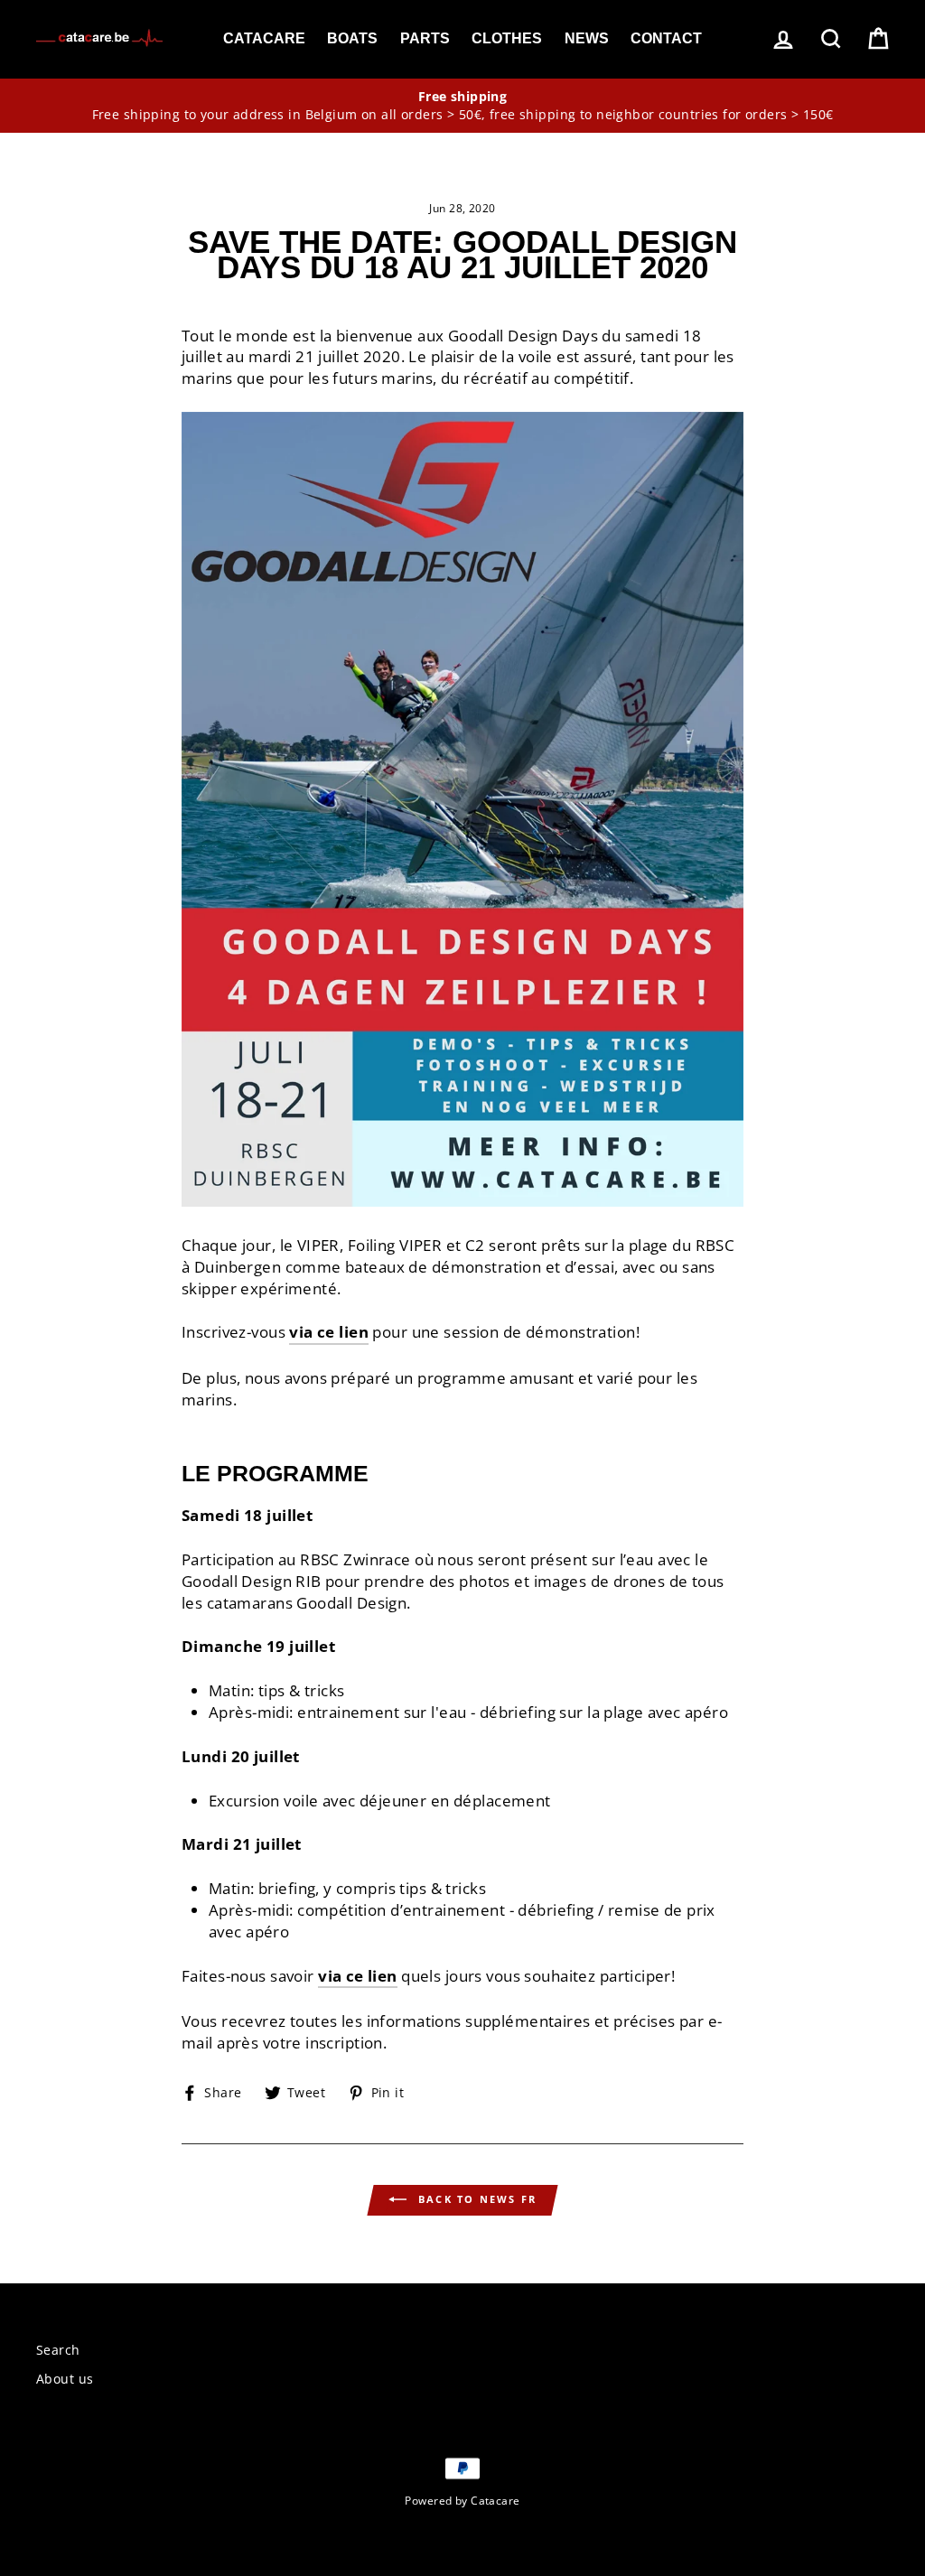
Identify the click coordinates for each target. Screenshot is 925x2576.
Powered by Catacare (462, 2500)
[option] (462, 106)
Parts (425, 38)
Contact (666, 38)
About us (65, 2379)
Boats (352, 38)
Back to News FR (475, 2199)
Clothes (507, 38)
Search (58, 2350)
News (587, 38)
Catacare (264, 38)
